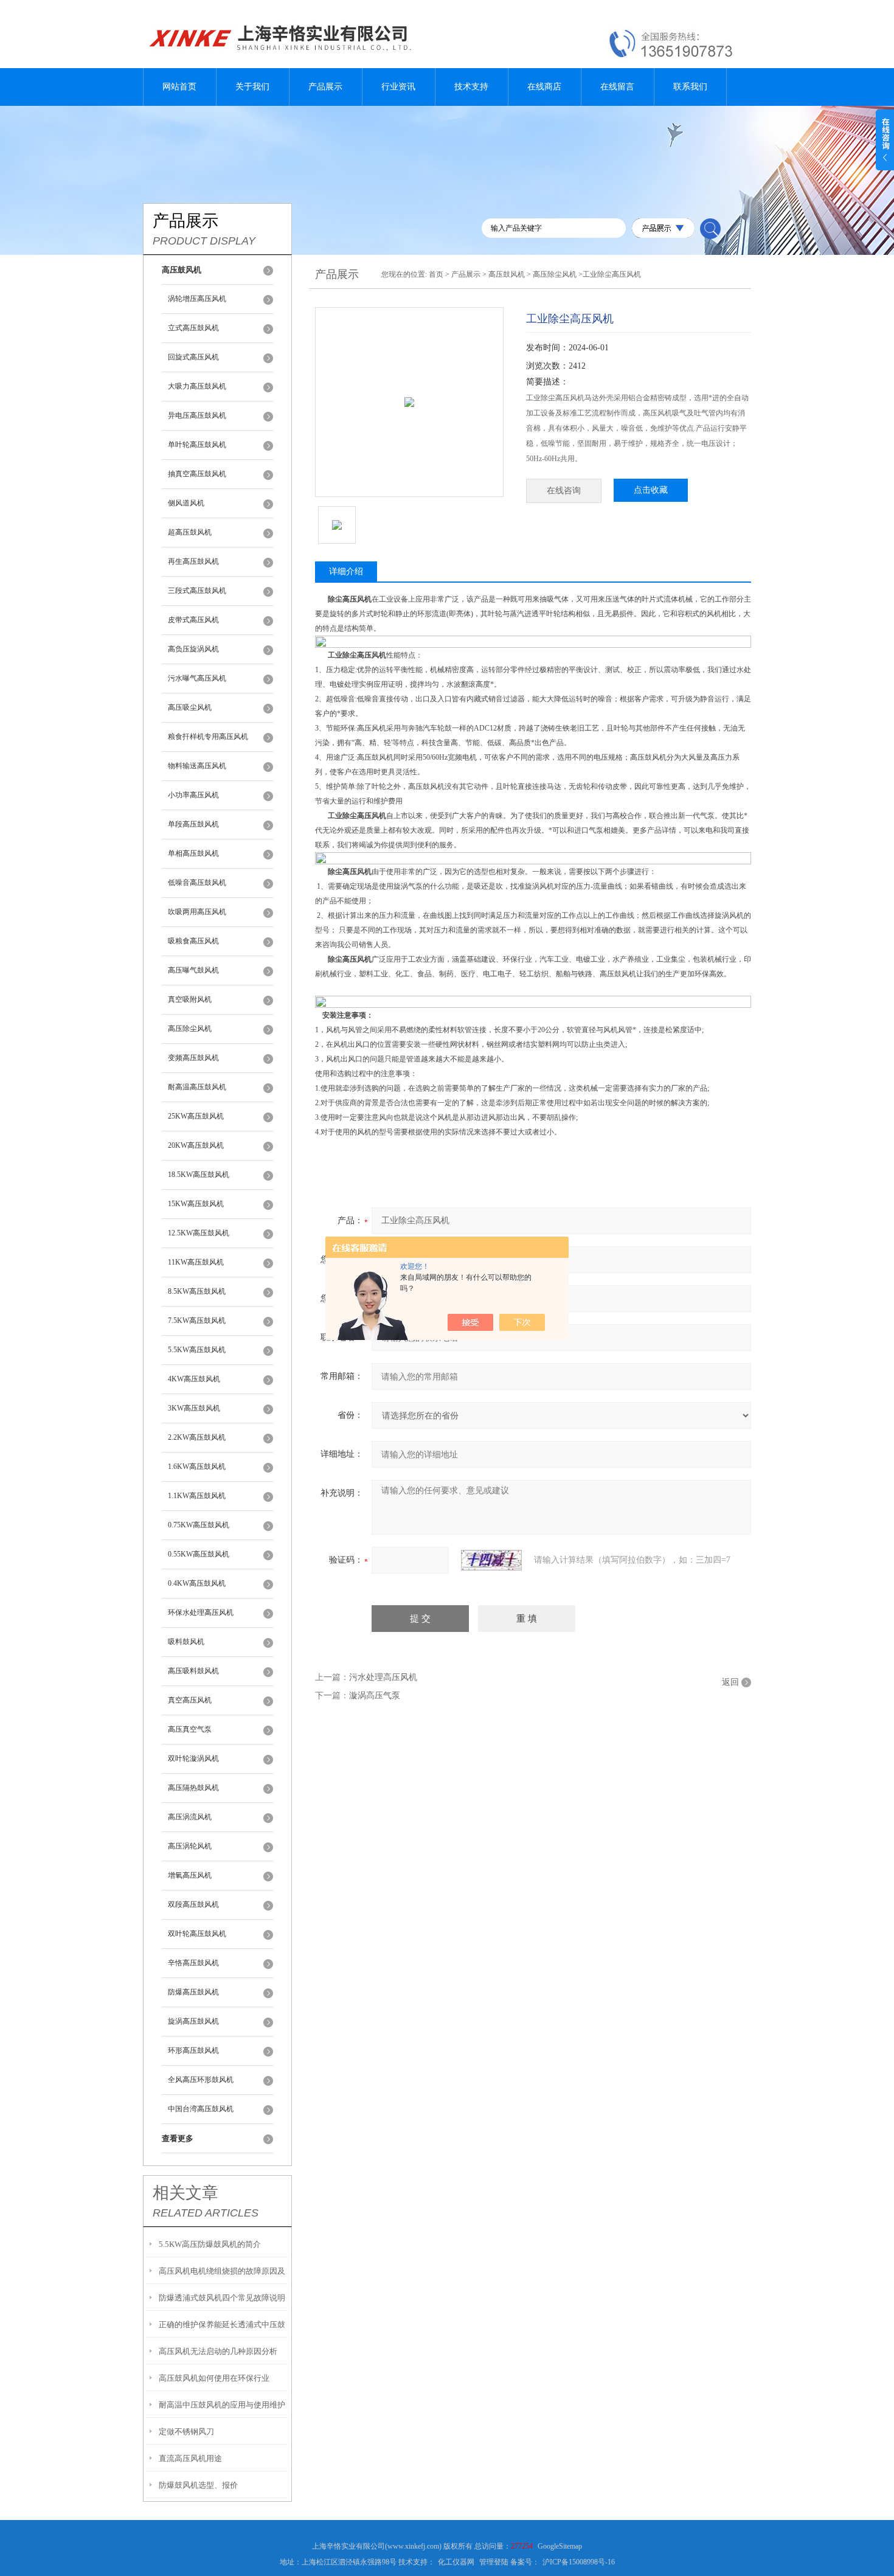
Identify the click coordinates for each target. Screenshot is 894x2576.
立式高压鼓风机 (193, 328)
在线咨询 (564, 491)
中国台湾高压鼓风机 (201, 2109)
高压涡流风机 (190, 1817)
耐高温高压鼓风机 (197, 1087)
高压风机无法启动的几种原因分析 (218, 2351)
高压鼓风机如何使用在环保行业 (214, 2378)
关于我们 (252, 87)
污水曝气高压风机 (197, 678)
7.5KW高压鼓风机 (197, 1321)
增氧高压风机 (190, 1875)
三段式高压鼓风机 (197, 591)
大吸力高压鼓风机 (197, 386)
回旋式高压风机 (193, 357)
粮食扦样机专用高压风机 (208, 737)
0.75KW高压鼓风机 (199, 1525)
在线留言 (617, 87)
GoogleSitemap (560, 2546)
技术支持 (471, 87)
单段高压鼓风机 (193, 824)
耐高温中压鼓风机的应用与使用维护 (222, 2405)
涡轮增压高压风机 (197, 299)
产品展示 (325, 87)
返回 (730, 1682)
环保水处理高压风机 (201, 1613)
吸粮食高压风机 (193, 941)
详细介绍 (346, 571)
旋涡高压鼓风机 (193, 2021)
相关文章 (185, 2193)
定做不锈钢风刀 (186, 2432)
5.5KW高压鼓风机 (197, 1350)
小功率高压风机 (193, 795)
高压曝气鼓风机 (193, 970)
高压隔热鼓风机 (193, 1788)
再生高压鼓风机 (193, 561)
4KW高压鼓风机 (194, 1379)
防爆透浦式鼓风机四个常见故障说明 (222, 2298)
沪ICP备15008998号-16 (579, 2562)
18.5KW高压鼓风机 (199, 1175)
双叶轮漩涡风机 (193, 1758)
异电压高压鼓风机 (197, 415)
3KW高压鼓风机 (194, 1408)
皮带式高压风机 (193, 620)
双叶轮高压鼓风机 (197, 1934)
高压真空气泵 (190, 1729)
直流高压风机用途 (190, 2458)
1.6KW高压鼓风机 (197, 1467)
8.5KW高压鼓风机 (197, 1291)
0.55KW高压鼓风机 (199, 1554)
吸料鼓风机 (186, 1642)
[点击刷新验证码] (491, 1560)
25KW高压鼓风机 (196, 1116)
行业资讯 (398, 87)
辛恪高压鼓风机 (193, 1963)
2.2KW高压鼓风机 (197, 1437)
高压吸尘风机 (190, 707)
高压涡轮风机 (190, 1846)
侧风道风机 (186, 503)
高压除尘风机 (190, 1029)
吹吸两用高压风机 (197, 912)
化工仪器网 (456, 2562)
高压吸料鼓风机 (193, 1671)
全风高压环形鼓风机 (201, 2080)
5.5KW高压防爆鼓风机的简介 (210, 2244)
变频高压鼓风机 (193, 1058)
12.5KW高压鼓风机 (199, 1233)
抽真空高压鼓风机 (197, 474)
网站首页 (179, 87)
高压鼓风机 (507, 274)
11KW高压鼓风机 (196, 1262)
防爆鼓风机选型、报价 (198, 2485)
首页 (436, 274)
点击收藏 (651, 490)
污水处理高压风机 (383, 1677)
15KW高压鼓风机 (196, 1204)
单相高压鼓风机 (193, 853)
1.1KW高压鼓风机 (197, 1496)
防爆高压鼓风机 (193, 1992)
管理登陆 (494, 2562)
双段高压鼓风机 (193, 1904)
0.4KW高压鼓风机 (197, 1583)
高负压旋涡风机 (193, 649)
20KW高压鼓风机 (196, 1145)
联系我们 (690, 87)
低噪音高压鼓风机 (197, 883)
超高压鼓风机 (190, 532)
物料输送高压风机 (197, 766)
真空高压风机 (190, 1700)
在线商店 (544, 87)
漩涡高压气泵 (375, 1696)
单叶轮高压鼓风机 (197, 445)
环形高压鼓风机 (193, 2050)
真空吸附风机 (190, 999)
